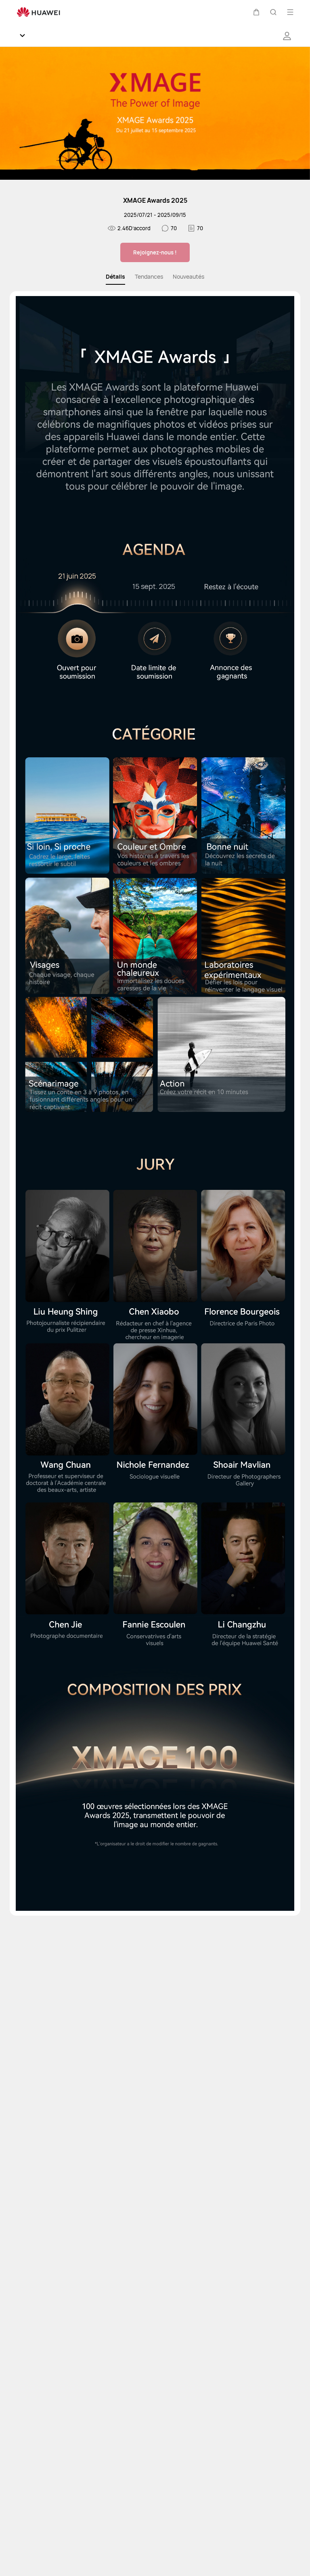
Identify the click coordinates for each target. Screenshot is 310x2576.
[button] (256, 12)
